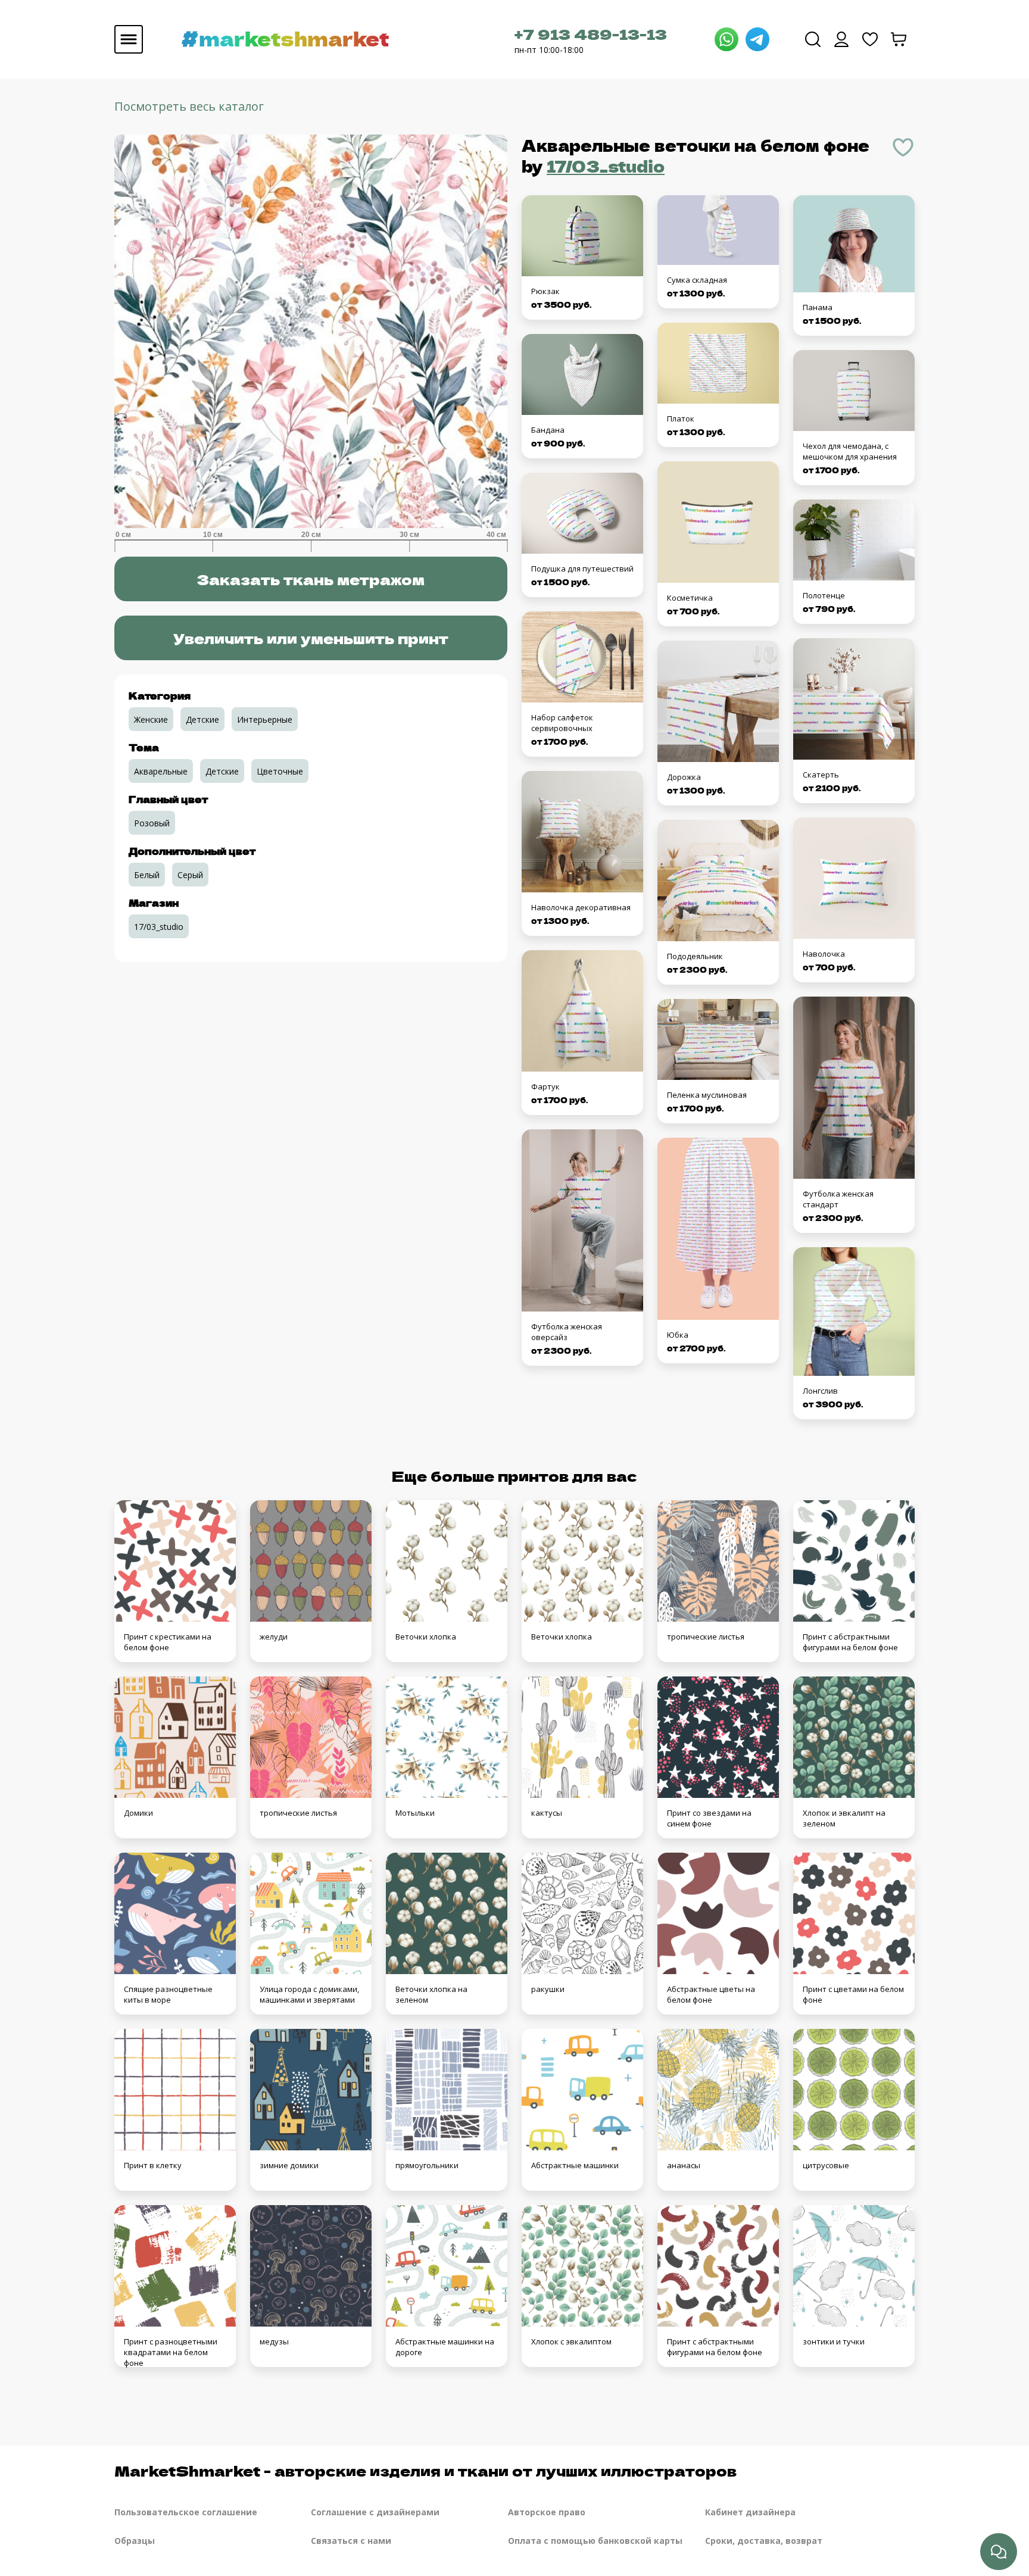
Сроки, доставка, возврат (764, 2541)
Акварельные (161, 771)
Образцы (135, 2541)
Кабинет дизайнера (750, 2512)
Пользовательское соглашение (186, 2512)
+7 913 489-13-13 (591, 34)
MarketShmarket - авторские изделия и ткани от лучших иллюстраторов (425, 2470)
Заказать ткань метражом (311, 579)
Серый (190, 875)
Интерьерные (265, 719)
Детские (202, 719)
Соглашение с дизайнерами (375, 2512)
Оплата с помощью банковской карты (595, 2541)
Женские (151, 719)
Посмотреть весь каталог (189, 106)
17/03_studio (606, 166)
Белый (147, 875)
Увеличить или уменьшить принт (311, 638)
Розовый (152, 823)
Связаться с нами (351, 2541)
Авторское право (547, 2512)
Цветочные (280, 771)
